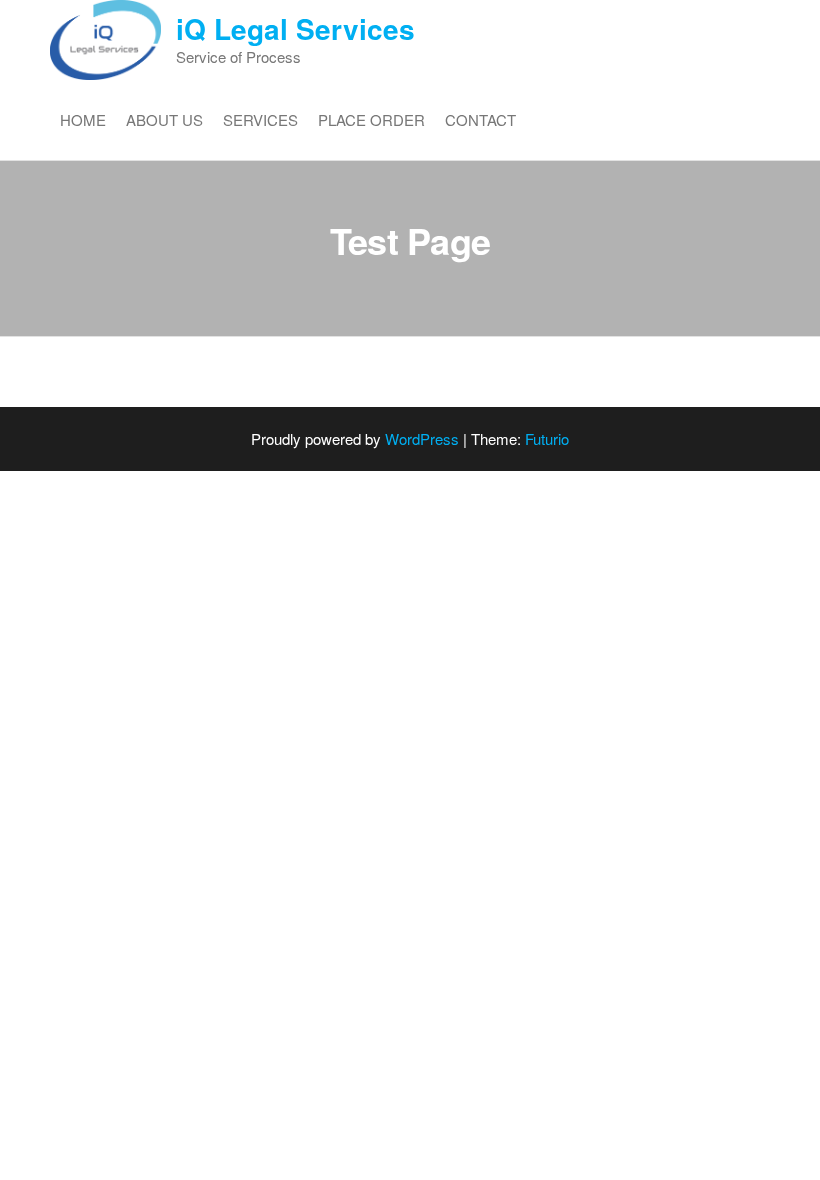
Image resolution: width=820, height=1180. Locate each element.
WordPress (422, 438)
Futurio (547, 438)
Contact (480, 119)
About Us (164, 119)
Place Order (371, 119)
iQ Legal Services (295, 28)
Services (260, 119)
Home (83, 119)
